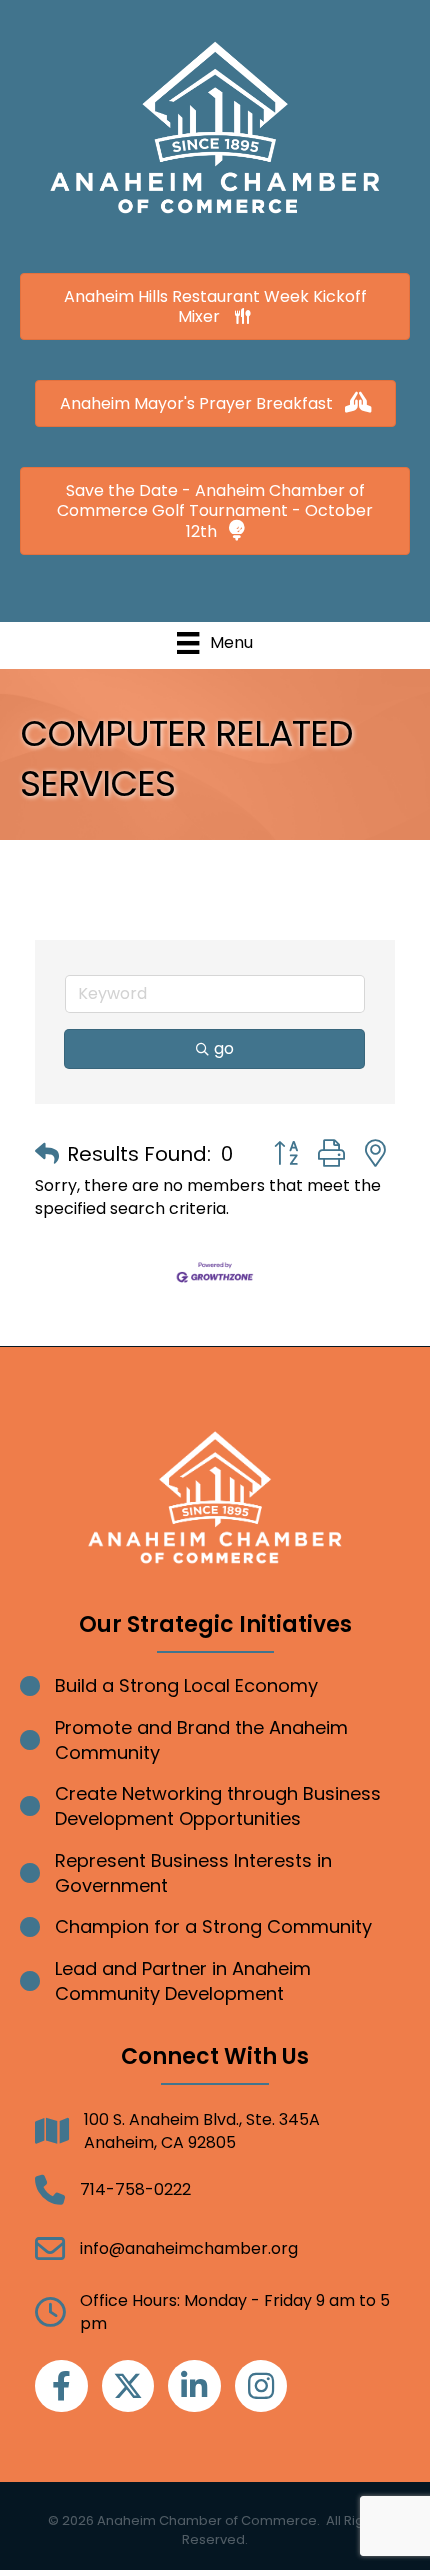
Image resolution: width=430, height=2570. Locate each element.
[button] (47, 1154)
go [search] (224, 1048)
